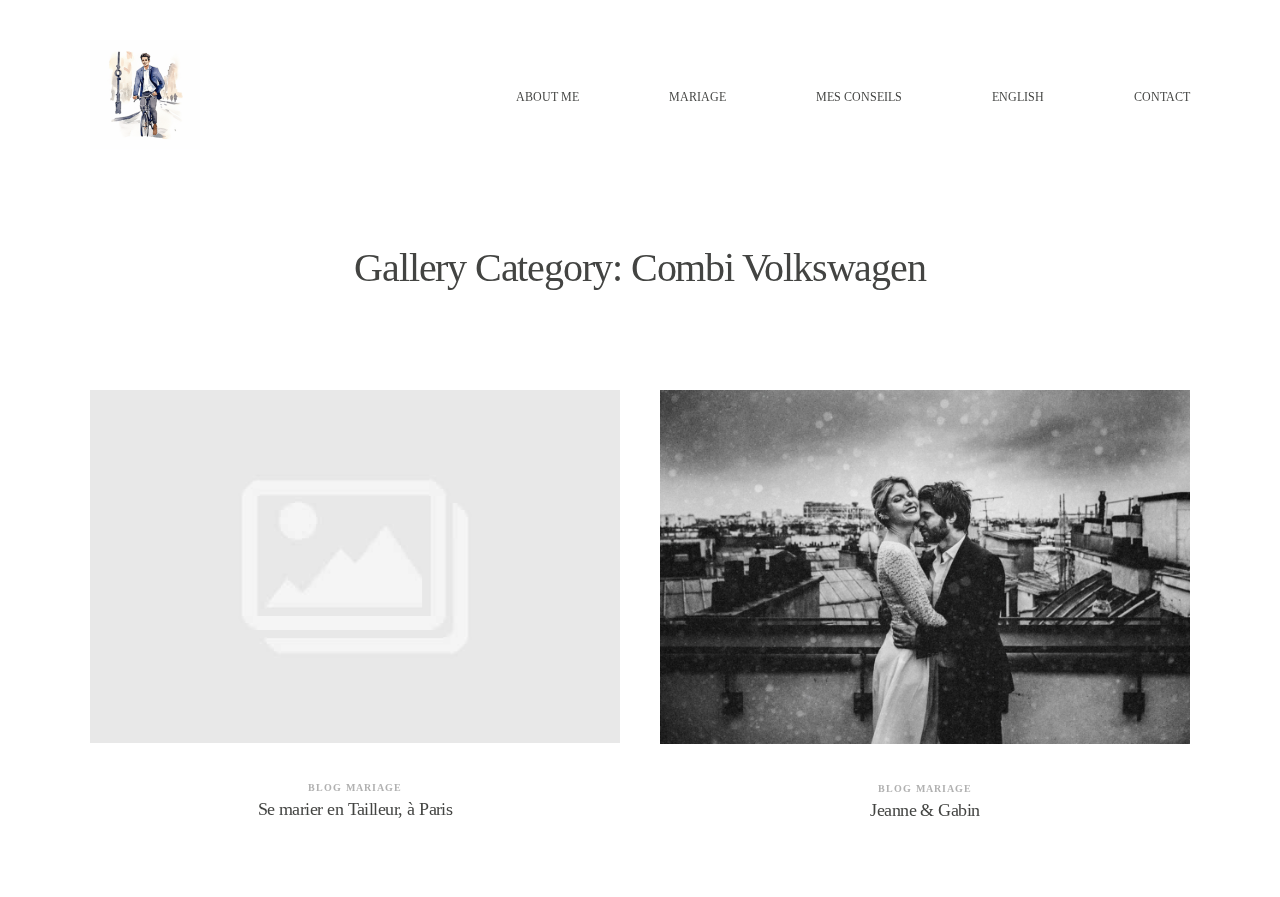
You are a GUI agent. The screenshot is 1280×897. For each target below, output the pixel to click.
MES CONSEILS (859, 97)
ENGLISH (1018, 97)
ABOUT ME (547, 97)
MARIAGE (697, 97)
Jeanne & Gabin (925, 618)
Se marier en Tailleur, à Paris (355, 618)
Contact (1162, 97)
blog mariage (355, 787)
